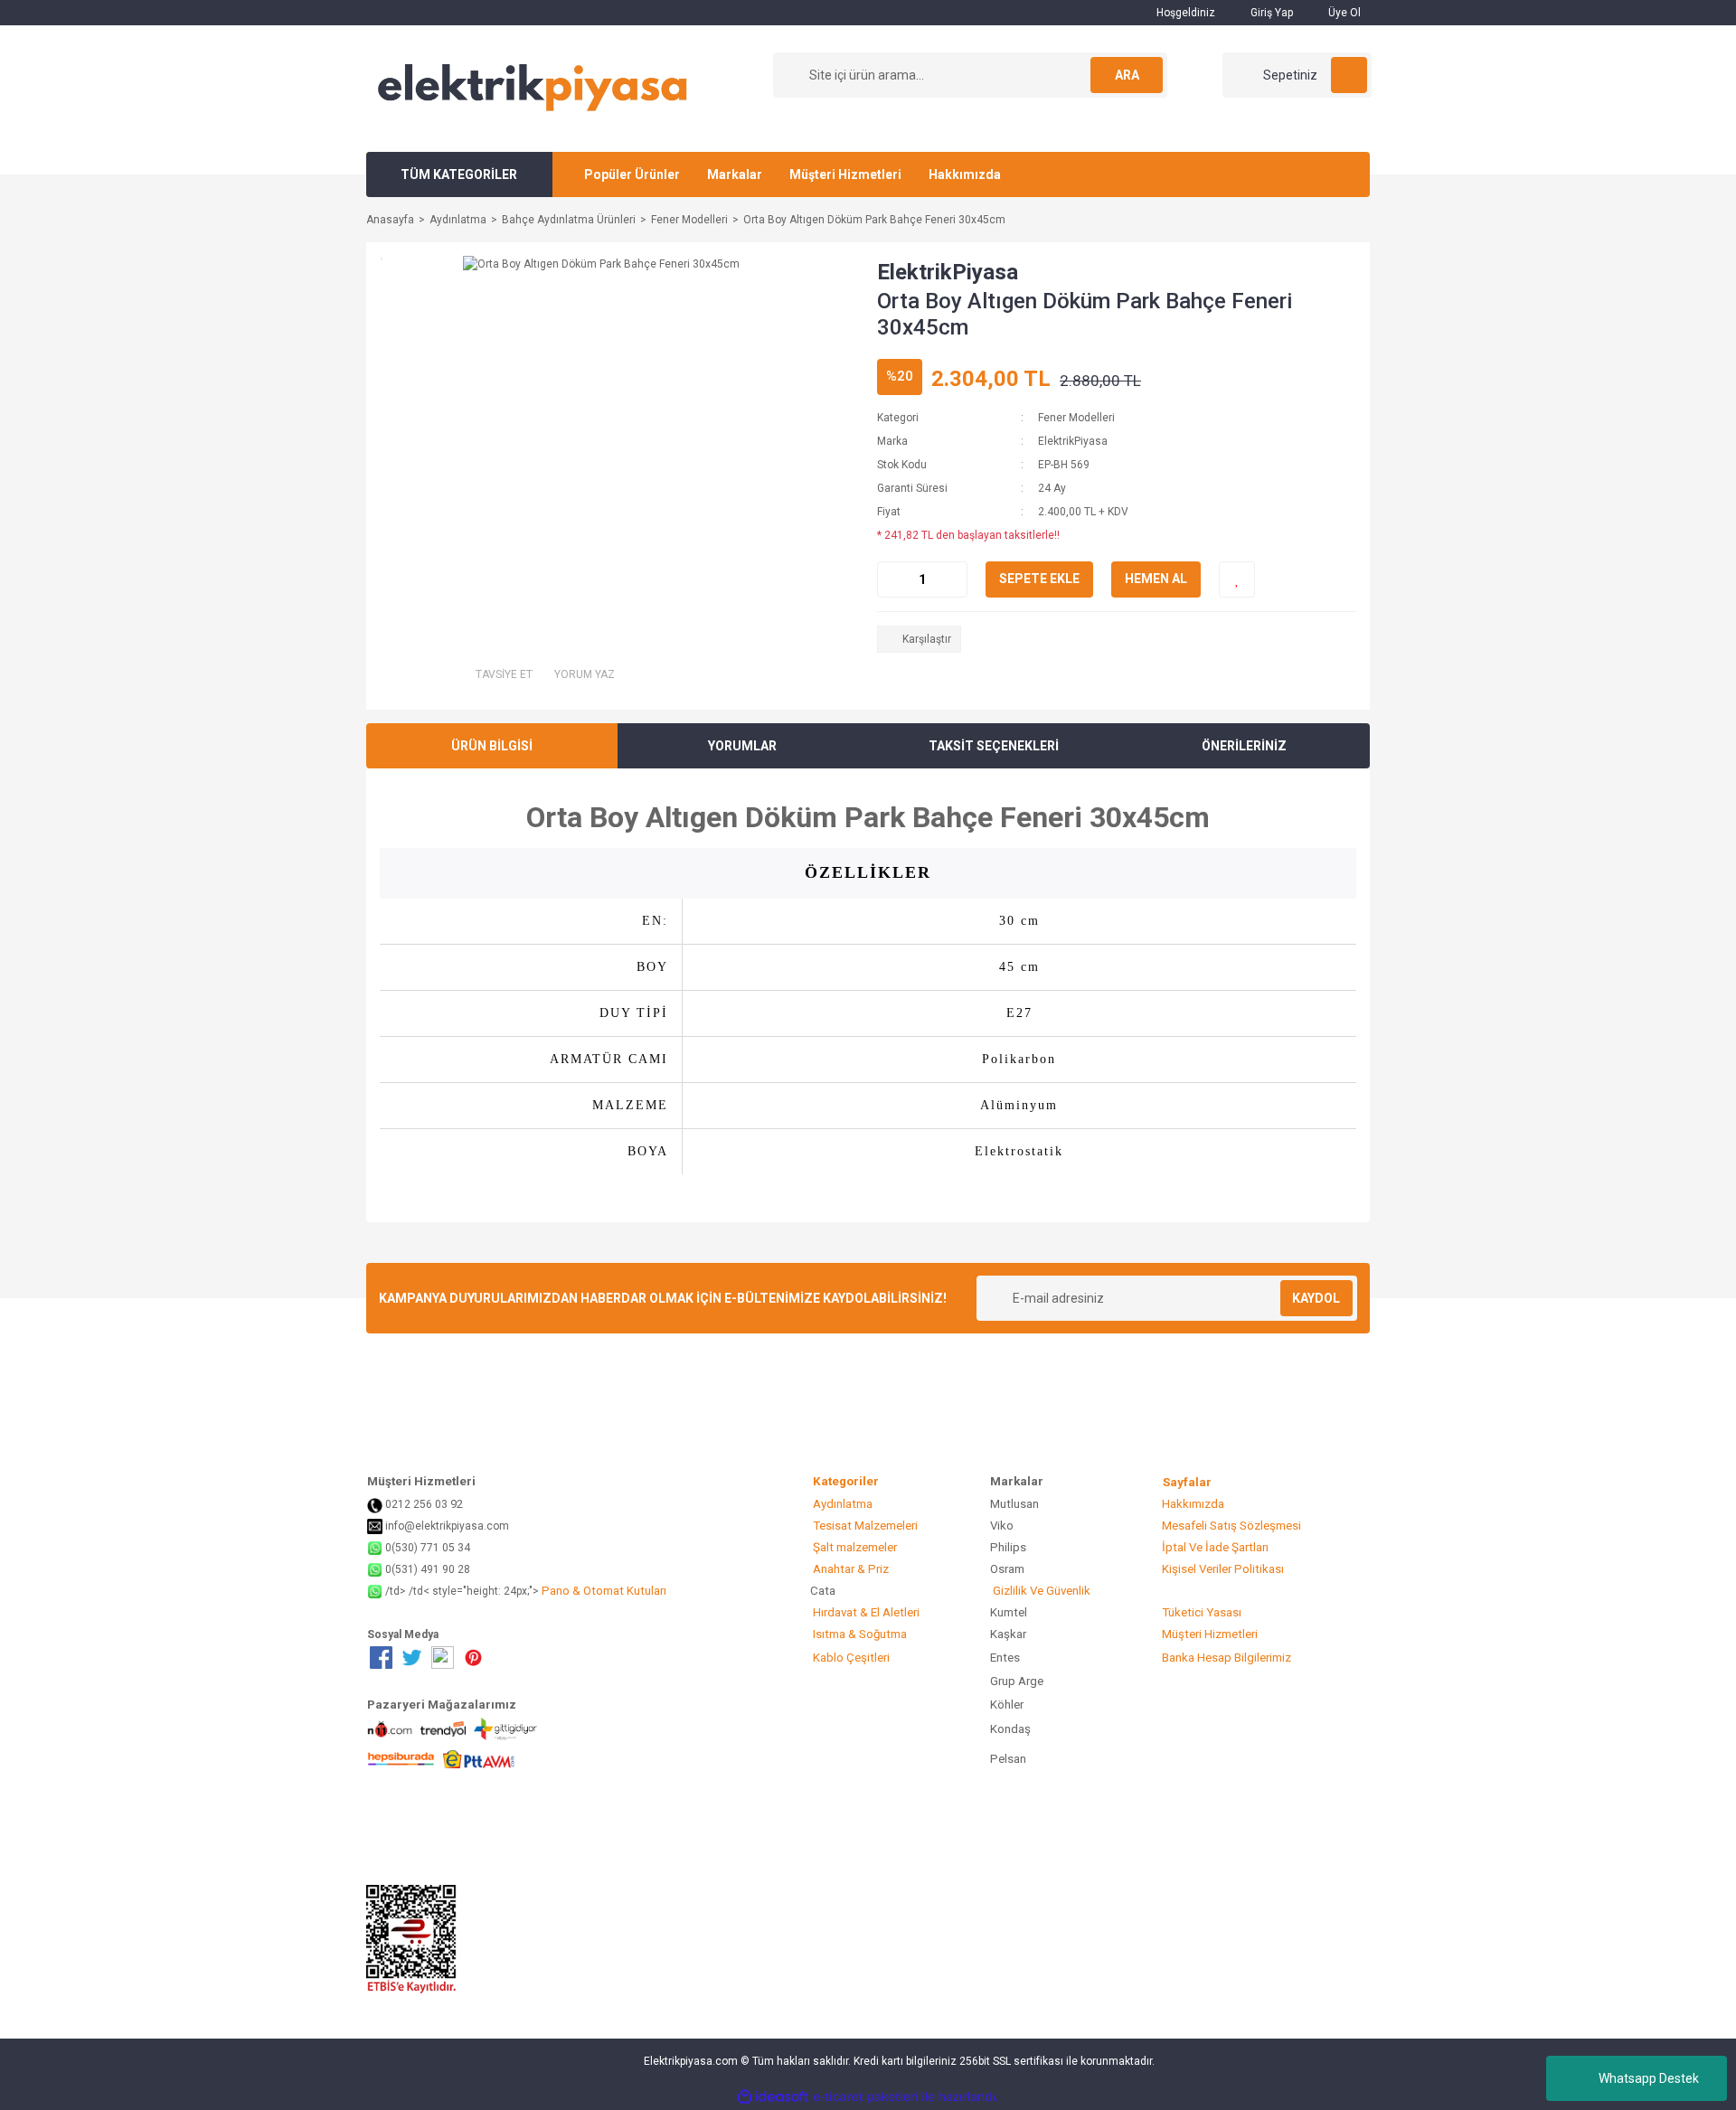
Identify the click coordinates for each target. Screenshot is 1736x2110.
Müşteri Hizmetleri (845, 174)
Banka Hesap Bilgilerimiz (1225, 1658)
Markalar (735, 174)
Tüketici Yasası (1200, 1612)
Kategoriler (872, 1481)
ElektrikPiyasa (948, 272)
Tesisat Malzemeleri (864, 1526)
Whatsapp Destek (1649, 2078)
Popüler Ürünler (632, 174)
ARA (1127, 75)
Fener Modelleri (1076, 418)
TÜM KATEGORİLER (459, 174)
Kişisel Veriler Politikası (1222, 1569)
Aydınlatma (841, 1504)
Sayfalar (1187, 1482)
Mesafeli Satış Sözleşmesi (1230, 1526)
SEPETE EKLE (1039, 579)
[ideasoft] (773, 2097)
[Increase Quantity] (953, 579)
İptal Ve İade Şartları (1214, 1547)
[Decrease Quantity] (892, 579)
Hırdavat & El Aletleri (865, 1612)
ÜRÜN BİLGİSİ (492, 746)
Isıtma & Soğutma (859, 1634)
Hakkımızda (965, 174)
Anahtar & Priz (849, 1569)
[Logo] (533, 88)
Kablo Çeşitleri (850, 1658)
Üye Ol (1343, 13)
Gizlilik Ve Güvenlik (1040, 1591)
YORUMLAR (742, 746)
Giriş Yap (1270, 13)
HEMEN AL (1156, 579)
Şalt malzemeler (854, 1547)
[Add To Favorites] (1237, 579)
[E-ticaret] (866, 2097)
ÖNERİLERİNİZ (1244, 746)
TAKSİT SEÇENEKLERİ (994, 746)
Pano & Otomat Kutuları (603, 1591)
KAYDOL (1316, 1298)
